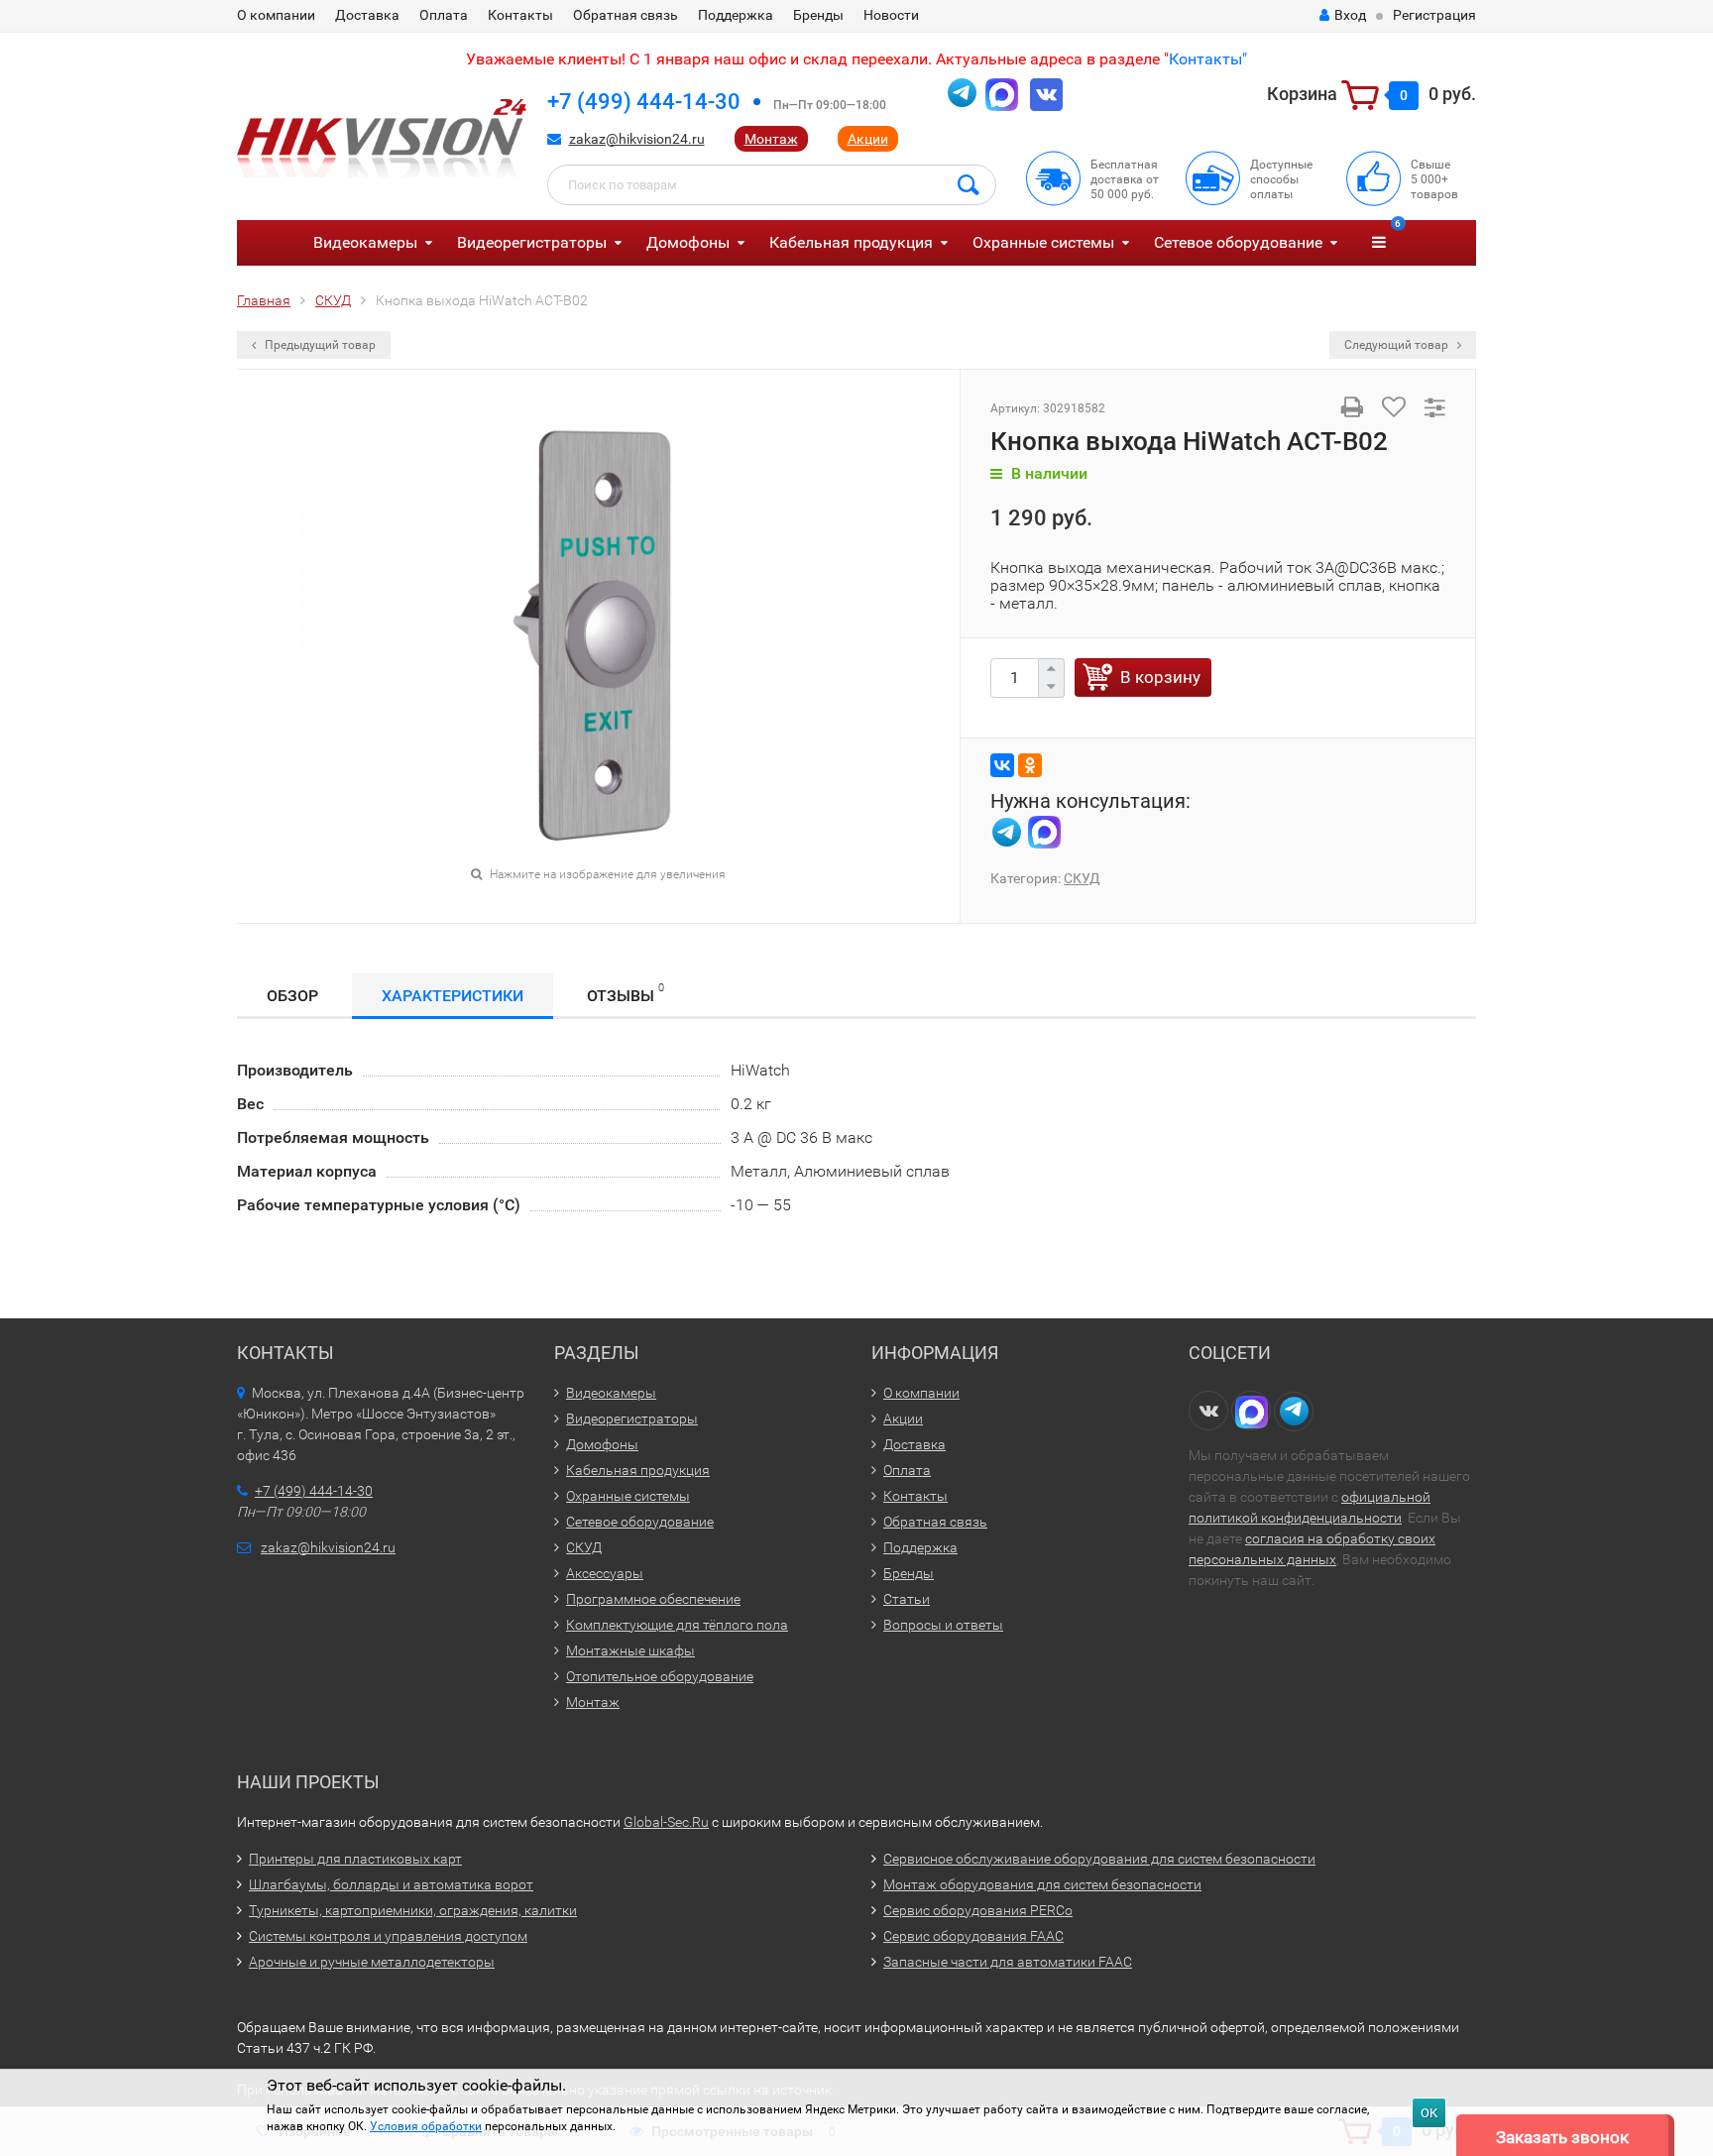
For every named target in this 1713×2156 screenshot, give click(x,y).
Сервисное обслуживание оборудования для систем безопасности (1099, 1859)
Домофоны (688, 242)
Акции (868, 139)
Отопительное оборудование (660, 1676)
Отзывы (626, 993)
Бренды (818, 15)
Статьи (907, 1599)
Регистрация (1434, 15)
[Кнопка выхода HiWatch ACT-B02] (599, 631)
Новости (891, 15)
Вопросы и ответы (943, 1625)
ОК (1429, 2113)
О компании (276, 15)
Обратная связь (626, 15)
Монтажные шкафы (630, 1650)
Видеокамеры (365, 242)
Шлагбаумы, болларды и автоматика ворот (391, 1884)
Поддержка (736, 15)
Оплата (444, 15)
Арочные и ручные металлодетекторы (372, 1962)
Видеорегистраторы (532, 242)
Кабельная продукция (851, 242)
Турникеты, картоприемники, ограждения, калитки (413, 1910)
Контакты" (1208, 59)
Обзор (292, 996)
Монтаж (771, 139)
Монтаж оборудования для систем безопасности (1042, 1884)
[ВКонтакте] (1002, 765)
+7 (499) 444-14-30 (644, 102)
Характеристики (453, 996)
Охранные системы (1043, 242)
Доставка (367, 15)
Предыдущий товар (319, 345)
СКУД (1082, 878)
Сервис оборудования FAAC (973, 1936)
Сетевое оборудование (1238, 242)
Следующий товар (1398, 345)
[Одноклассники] (1030, 765)
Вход (1350, 15)
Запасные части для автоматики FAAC (1008, 1962)
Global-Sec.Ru (666, 1822)
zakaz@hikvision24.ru (637, 139)
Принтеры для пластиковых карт (355, 1859)
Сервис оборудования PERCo (978, 1910)
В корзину (1160, 677)
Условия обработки (426, 2126)
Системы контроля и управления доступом (388, 1936)
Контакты (520, 15)
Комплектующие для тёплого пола (677, 1625)
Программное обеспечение (653, 1599)
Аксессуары (605, 1573)
